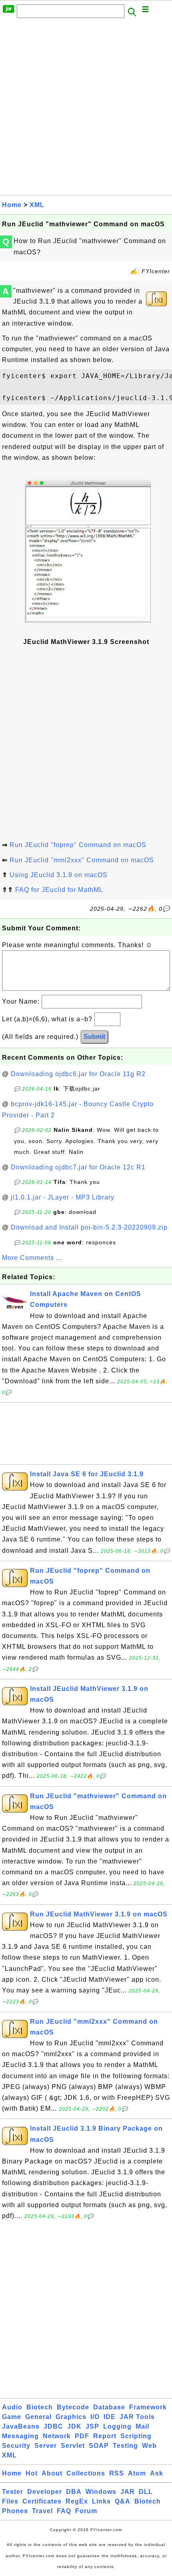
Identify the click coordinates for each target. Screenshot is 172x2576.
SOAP (99, 2446)
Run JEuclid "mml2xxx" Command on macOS (82, 860)
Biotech (40, 2407)
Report (105, 2436)
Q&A (123, 2501)
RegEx (77, 2501)
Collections (86, 2473)
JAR (128, 2492)
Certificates (42, 2501)
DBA (74, 2492)
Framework (148, 2407)
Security (16, 2446)
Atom (137, 2473)
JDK (74, 2426)
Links (101, 2501)
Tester (13, 2492)
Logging (117, 2426)
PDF (82, 2436)
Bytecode (73, 2407)
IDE (110, 2417)
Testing (125, 2446)
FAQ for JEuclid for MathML (59, 890)
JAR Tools (137, 2417)
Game (12, 2417)
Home (12, 205)
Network (57, 2436)
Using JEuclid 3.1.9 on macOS (59, 875)
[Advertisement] (86, 109)
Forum (86, 2511)
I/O (95, 2417)
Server (46, 2446)
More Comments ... (32, 1258)
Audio (12, 2407)
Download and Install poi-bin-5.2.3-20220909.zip (89, 1227)
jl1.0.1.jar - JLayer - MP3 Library (63, 1197)
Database (109, 2407)
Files (10, 2501)
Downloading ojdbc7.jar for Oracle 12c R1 (78, 1167)
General (38, 2417)
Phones (15, 2511)
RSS (117, 2473)
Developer (45, 2492)
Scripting (136, 2436)
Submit (94, 1037)
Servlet (73, 2446)
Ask (157, 2473)
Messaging (20, 2436)
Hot (32, 2473)
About (52, 2473)
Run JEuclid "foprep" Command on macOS (78, 845)
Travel (42, 2511)
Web (149, 2446)
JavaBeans (21, 2426)
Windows (101, 2492)
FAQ (64, 2511)
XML (37, 205)
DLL (146, 2492)
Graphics (71, 2417)
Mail (142, 2426)
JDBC (53, 2426)
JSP (92, 2426)
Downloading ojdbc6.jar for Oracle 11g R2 (78, 1074)
